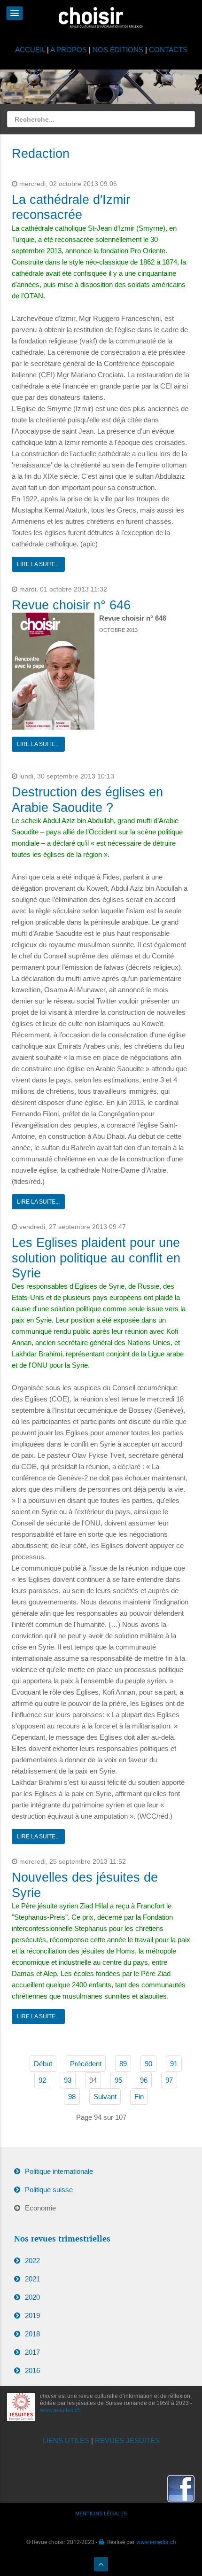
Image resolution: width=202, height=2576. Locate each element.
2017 (32, 2352)
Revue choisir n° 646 (71, 605)
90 (148, 2064)
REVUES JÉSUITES (127, 2440)
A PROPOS (69, 50)
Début (43, 2064)
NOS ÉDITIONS (118, 50)
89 (123, 2064)
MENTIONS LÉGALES (101, 2514)
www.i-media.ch (156, 2542)
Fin (139, 2097)
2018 (32, 2334)
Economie (40, 2208)
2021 (32, 2279)
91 (174, 2064)
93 (68, 2080)
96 (144, 2080)
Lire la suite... (38, 564)
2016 (32, 2370)
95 (118, 2080)
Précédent (86, 2064)
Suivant (105, 2097)
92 (42, 2080)
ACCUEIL (31, 50)
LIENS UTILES (66, 2440)
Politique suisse (49, 2190)
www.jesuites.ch (60, 2410)
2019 (32, 2315)
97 (169, 2080)
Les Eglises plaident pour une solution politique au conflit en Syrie (96, 1258)
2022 (32, 2261)
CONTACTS (168, 50)
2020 (32, 2297)
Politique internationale (59, 2171)
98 (72, 2097)
